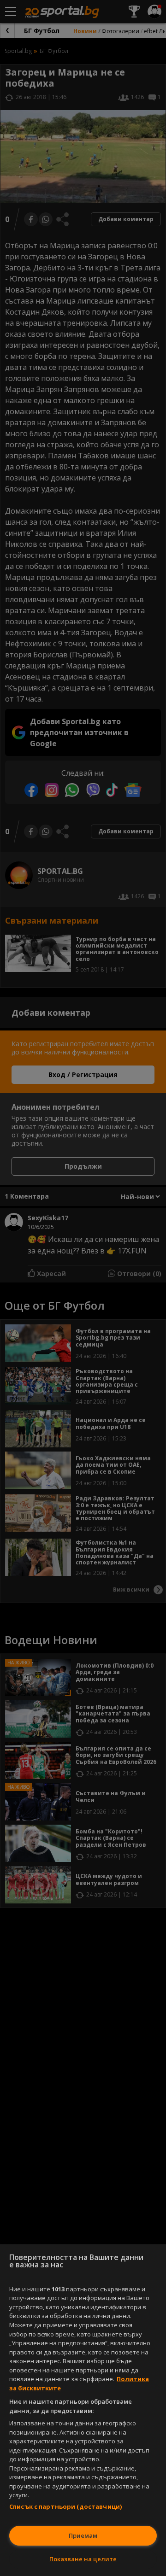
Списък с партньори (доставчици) (65, 2506)
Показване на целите (83, 2559)
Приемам (83, 2535)
